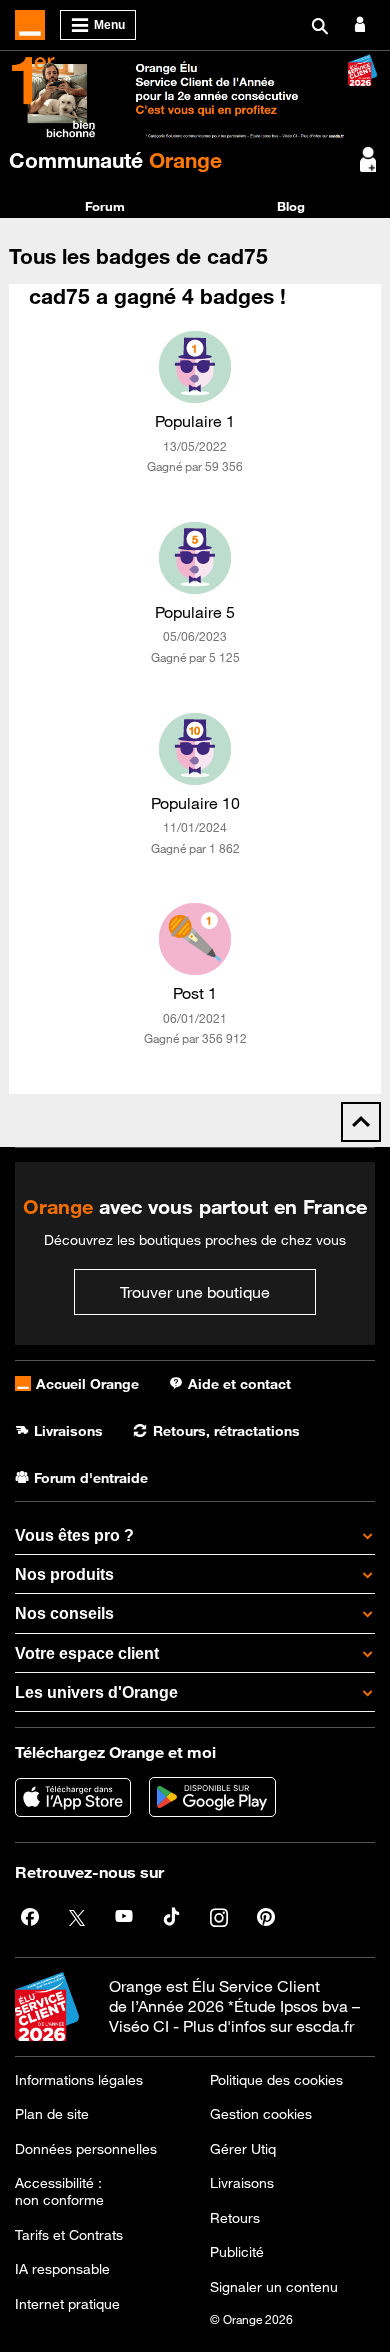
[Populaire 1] (195, 367)
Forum (105, 206)
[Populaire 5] (195, 558)
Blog (291, 206)
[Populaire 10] (195, 749)
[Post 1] (195, 939)
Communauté (115, 160)
